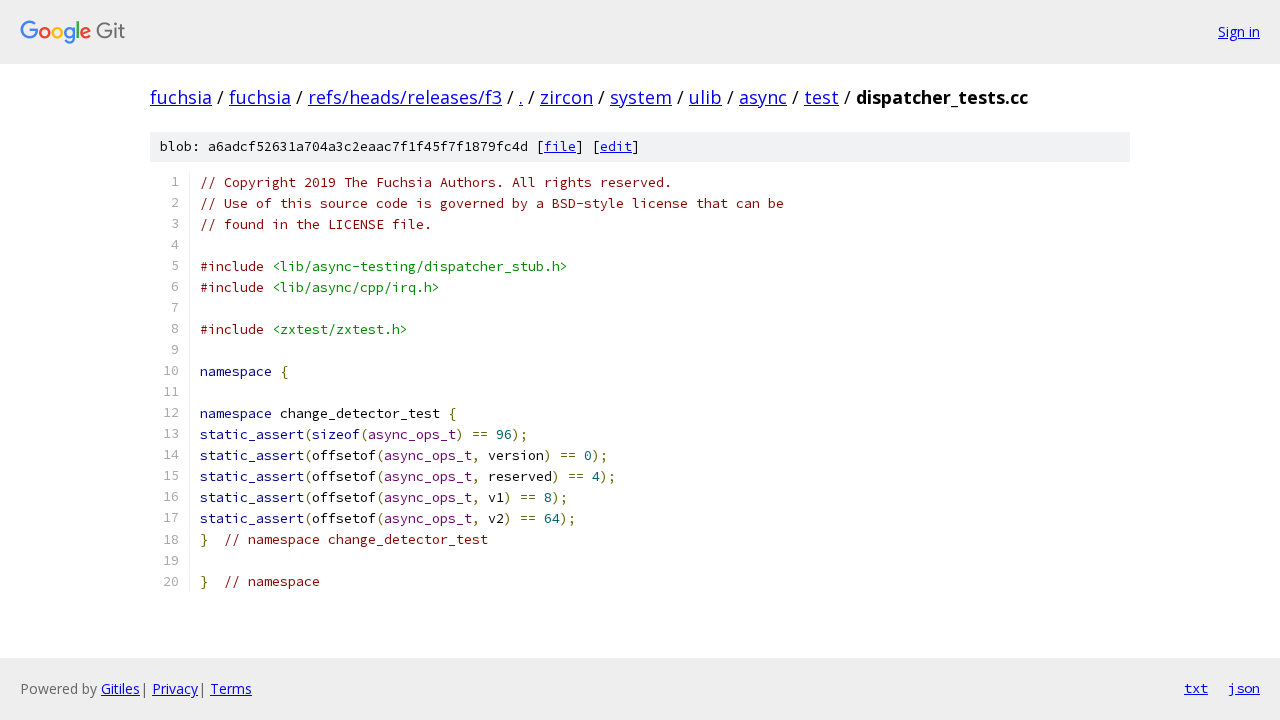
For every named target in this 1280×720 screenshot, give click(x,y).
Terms (231, 688)
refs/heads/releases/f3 (405, 97)
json (1244, 688)
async (763, 97)
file (560, 146)
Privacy (175, 688)
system (641, 97)
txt (1196, 688)
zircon (566, 97)
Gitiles (120, 688)
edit (616, 146)
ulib (705, 97)
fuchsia (181, 97)
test (821, 97)
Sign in (1239, 31)
